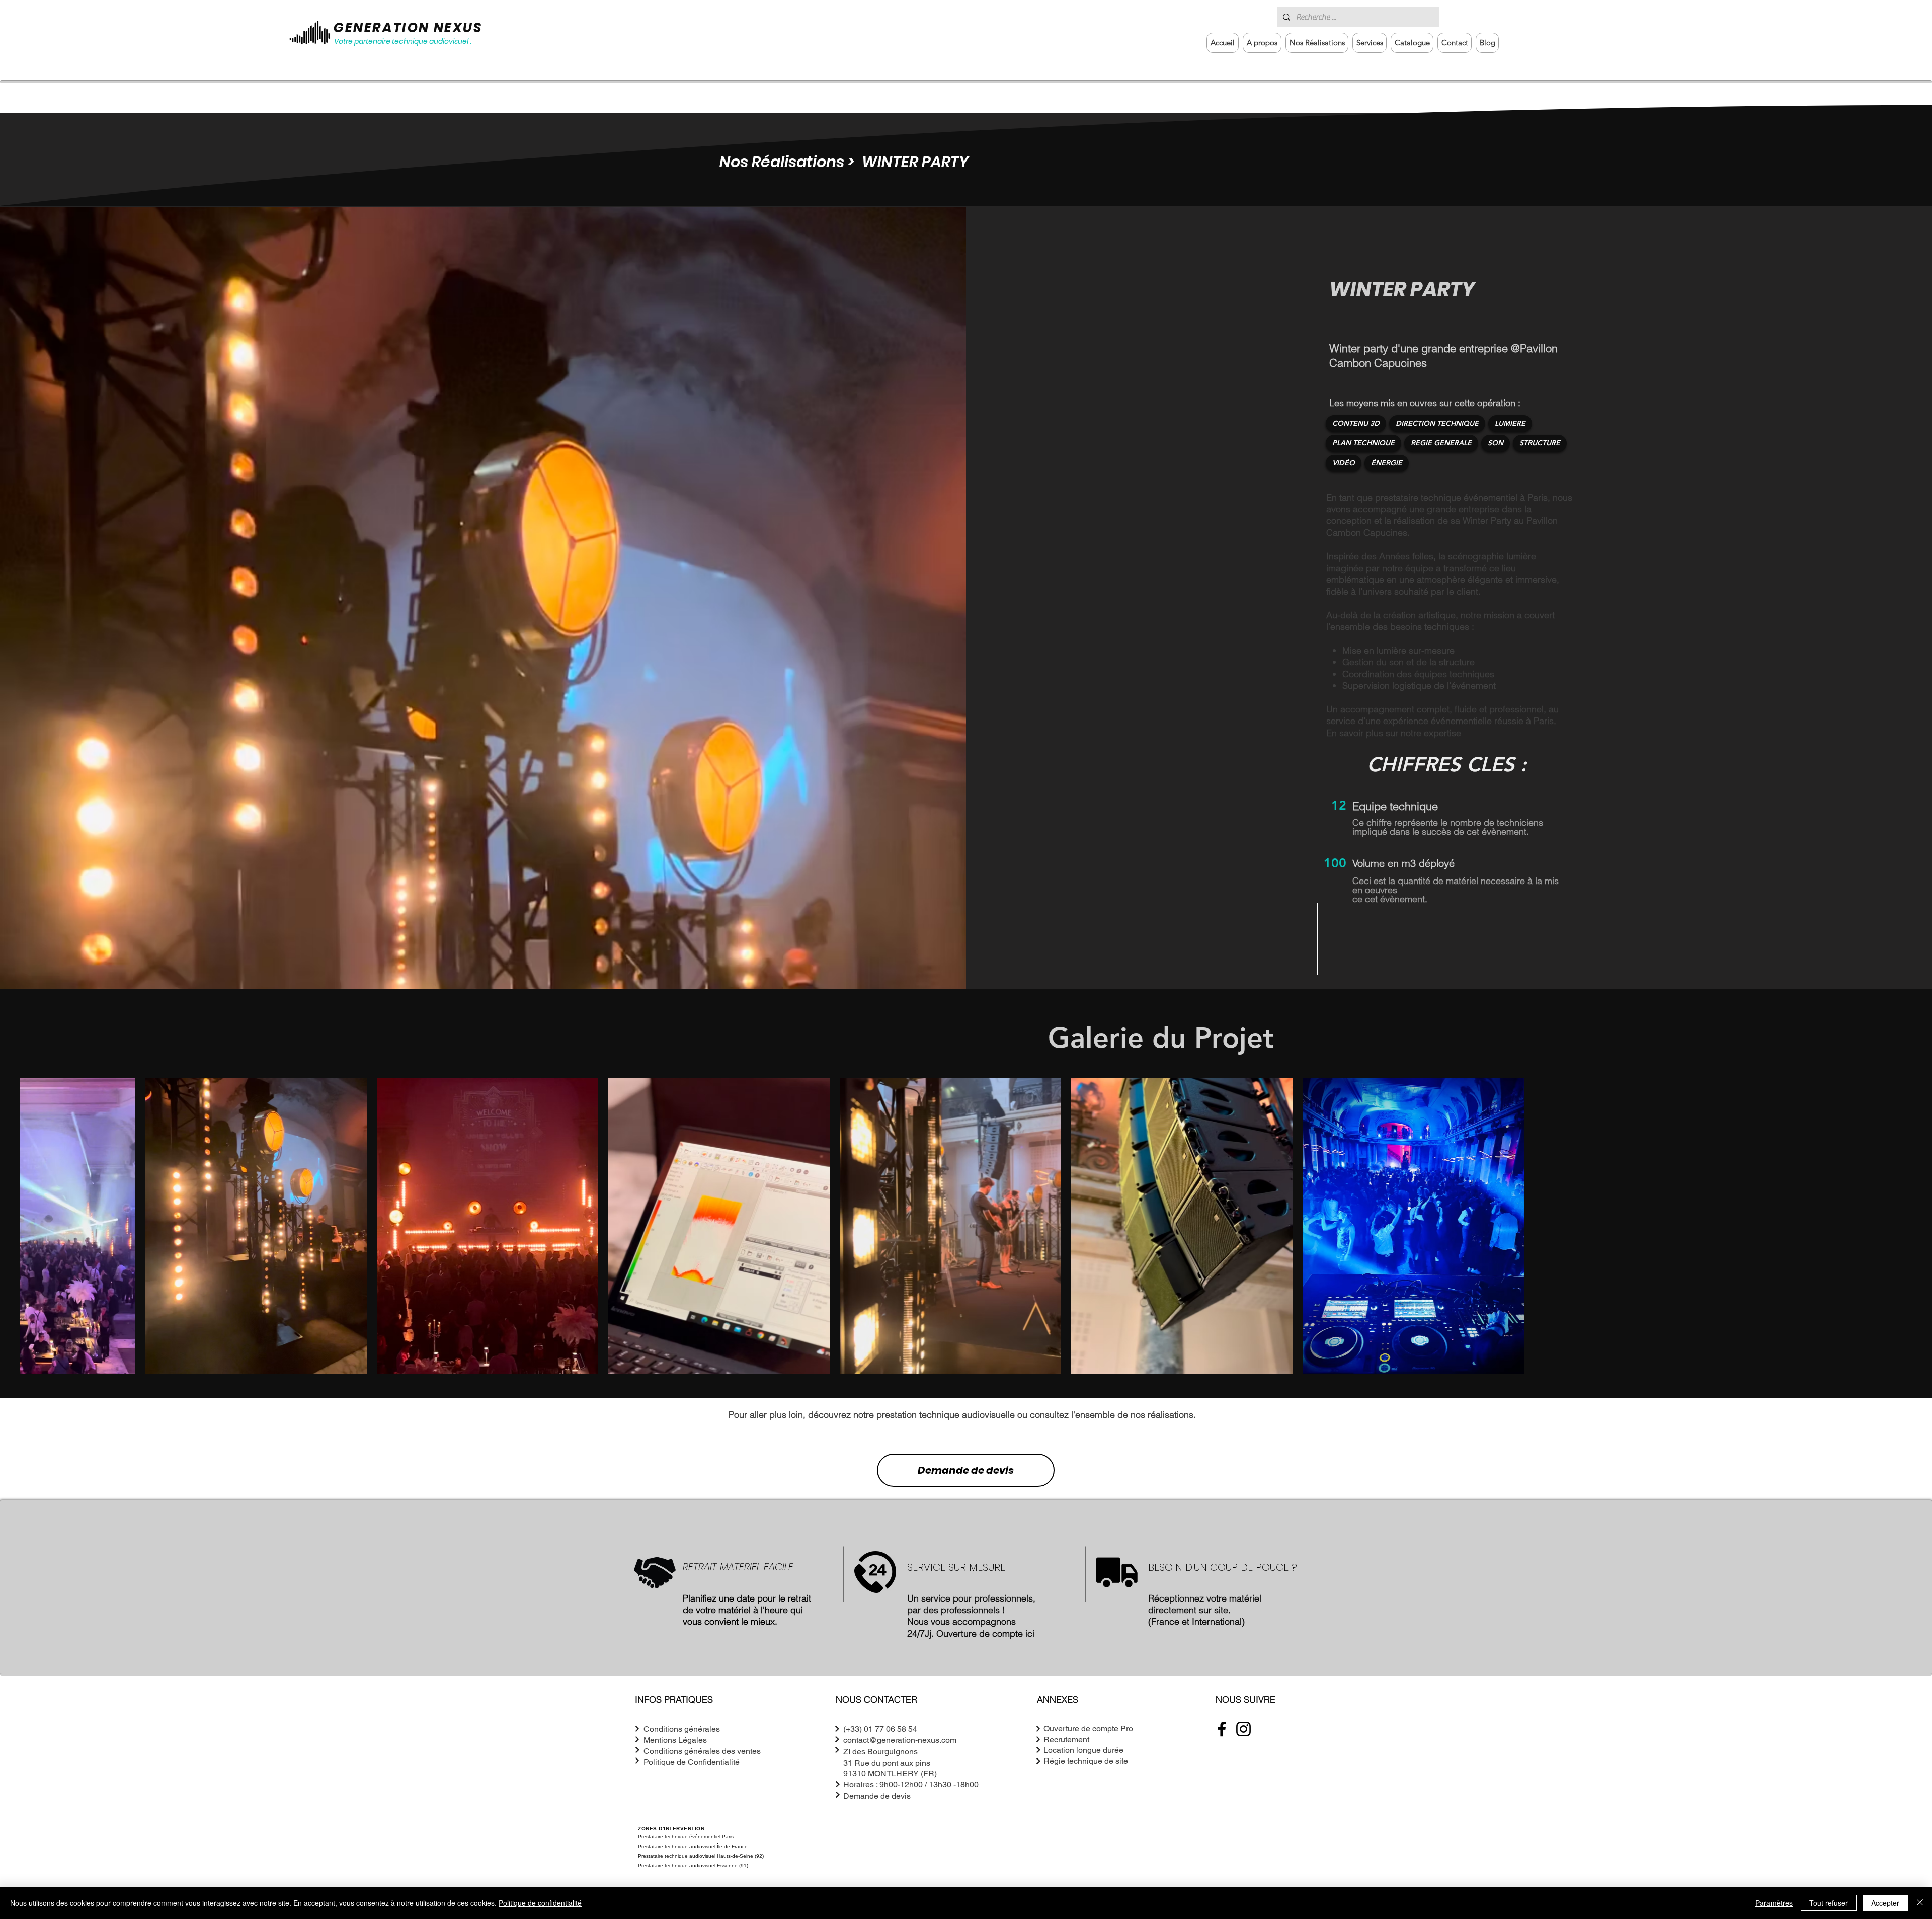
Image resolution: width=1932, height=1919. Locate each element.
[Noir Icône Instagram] (1243, 1729)
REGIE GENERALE (1441, 443)
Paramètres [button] (1774, 1903)
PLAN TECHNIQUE (1363, 443)
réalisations (1171, 1415)
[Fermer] (1920, 1903)
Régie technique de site (1086, 1761)
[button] (1370, 43)
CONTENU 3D (1356, 423)
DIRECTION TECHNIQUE (1437, 423)
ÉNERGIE (1387, 463)
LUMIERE (1510, 423)
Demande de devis (966, 1470)
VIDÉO (1344, 463)
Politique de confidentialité (540, 1903)
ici (1030, 1633)
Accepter (1885, 1903)
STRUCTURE (1540, 443)
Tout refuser (1829, 1903)
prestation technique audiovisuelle (946, 1415)
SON (1496, 443)
